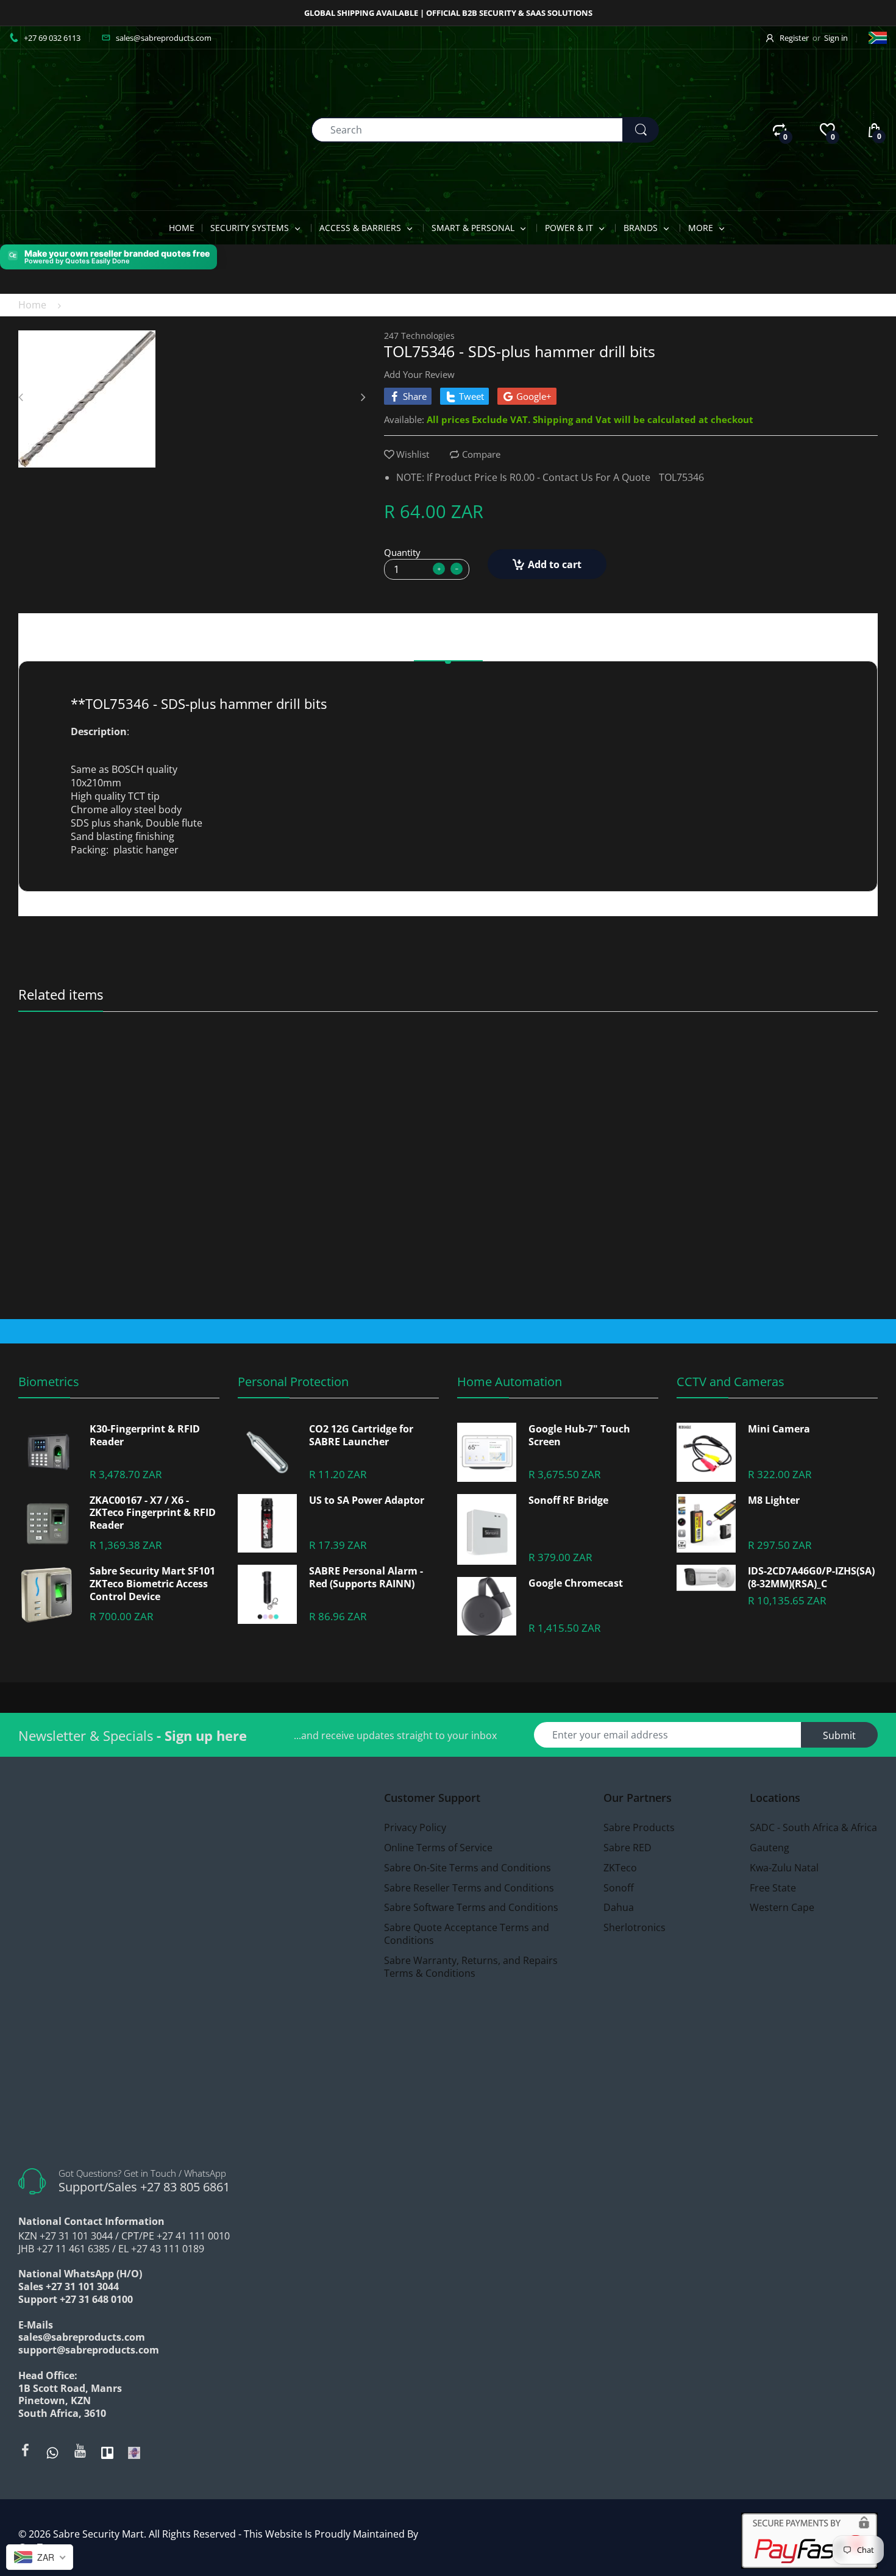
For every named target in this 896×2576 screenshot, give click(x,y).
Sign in (836, 38)
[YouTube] (80, 2450)
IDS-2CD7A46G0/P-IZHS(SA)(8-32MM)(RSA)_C (811, 1578)
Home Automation (510, 1382)
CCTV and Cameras (731, 1382)
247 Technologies (419, 336)
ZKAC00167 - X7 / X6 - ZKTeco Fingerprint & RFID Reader (153, 1513)
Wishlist (413, 454)
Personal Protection (293, 1382)
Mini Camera (779, 1429)
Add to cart (555, 564)
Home (32, 305)
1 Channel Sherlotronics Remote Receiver (762, 1064)
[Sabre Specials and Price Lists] (134, 2452)
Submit (839, 1735)
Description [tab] (448, 645)
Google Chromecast (576, 1583)
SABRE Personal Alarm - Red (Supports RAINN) (366, 1578)
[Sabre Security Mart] (76, 129)
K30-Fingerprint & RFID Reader (145, 1436)
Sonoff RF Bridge (568, 1500)
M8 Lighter (774, 1500)
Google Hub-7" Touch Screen (579, 1436)
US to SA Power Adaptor (367, 1500)
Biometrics (49, 1382)
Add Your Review (419, 374)
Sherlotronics (702, 1048)
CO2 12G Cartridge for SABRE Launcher (361, 1436)
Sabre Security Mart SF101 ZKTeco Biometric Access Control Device (152, 1584)
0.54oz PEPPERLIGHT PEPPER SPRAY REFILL (121, 1064)
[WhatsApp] (52, 2452)
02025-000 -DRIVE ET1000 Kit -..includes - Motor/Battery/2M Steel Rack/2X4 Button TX (341, 1064)
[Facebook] (25, 2450)
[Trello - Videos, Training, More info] (107, 2452)
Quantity (402, 552)
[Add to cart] (425, 1282)
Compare (481, 454)
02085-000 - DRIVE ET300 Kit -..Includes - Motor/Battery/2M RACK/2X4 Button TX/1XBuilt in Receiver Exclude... (556, 1064)
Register (794, 38)
